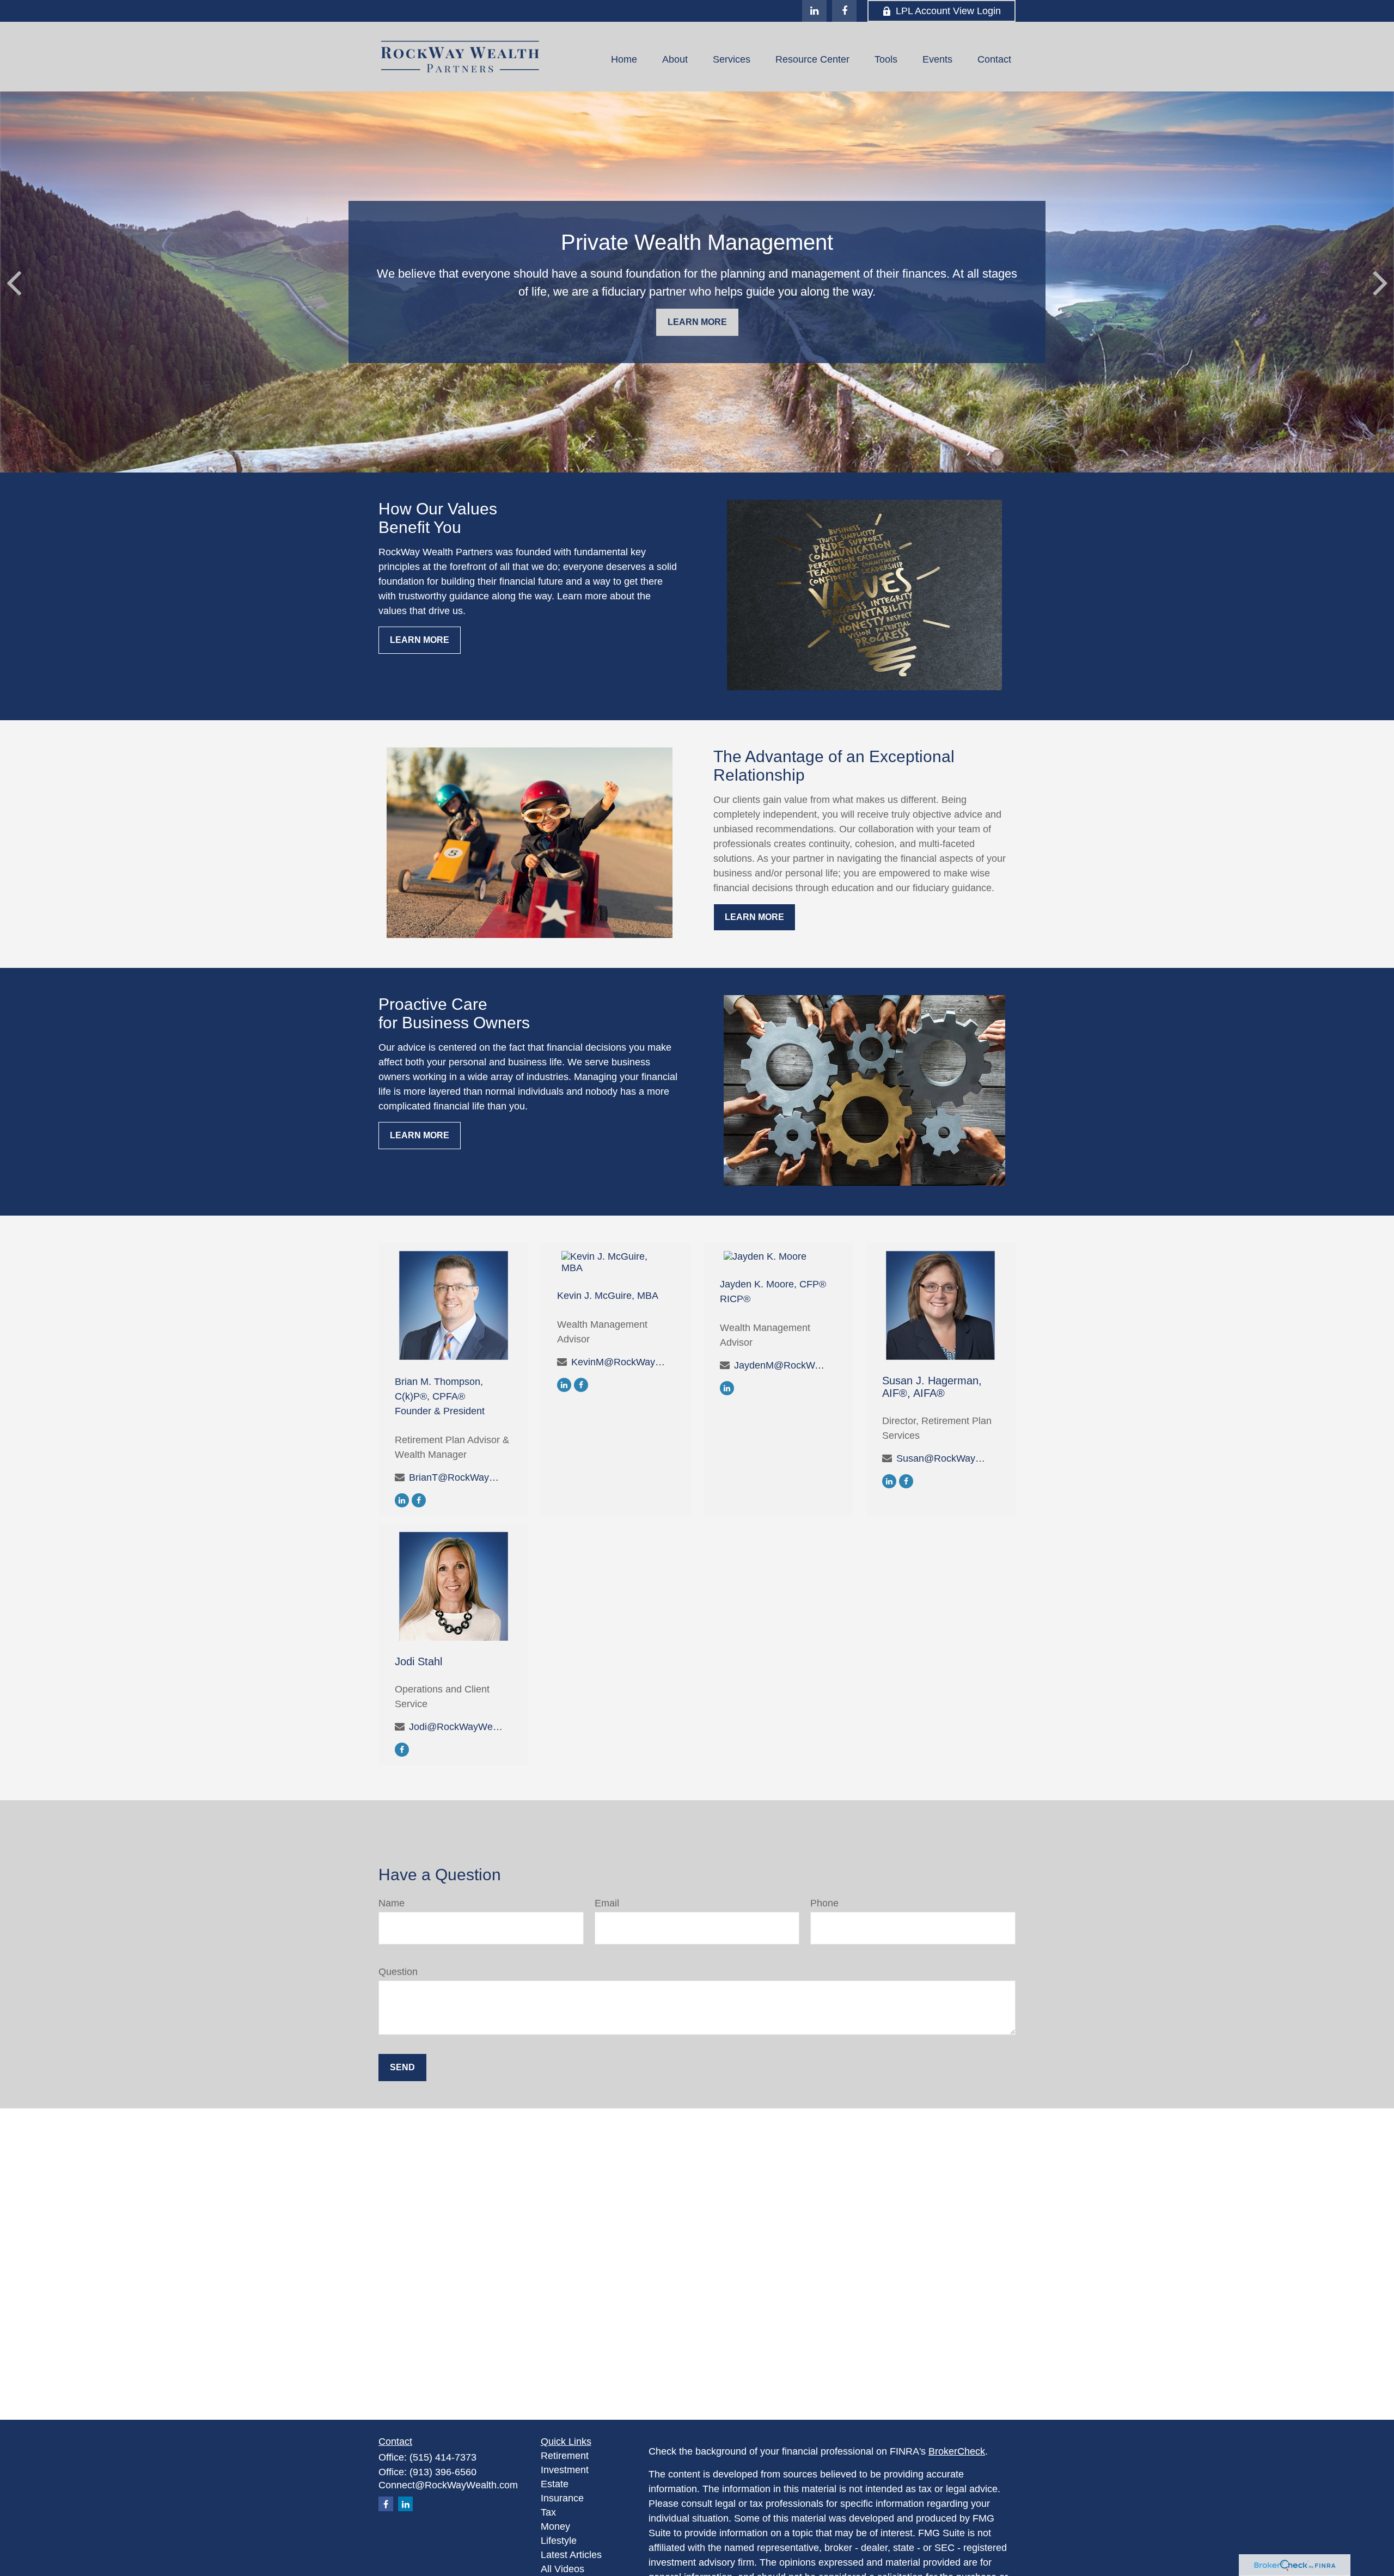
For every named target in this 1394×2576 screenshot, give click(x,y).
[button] (624, 59)
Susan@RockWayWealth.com (944, 1458)
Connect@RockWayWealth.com (448, 2485)
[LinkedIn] (814, 11)
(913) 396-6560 (443, 2472)
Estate (555, 2484)
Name (392, 1903)
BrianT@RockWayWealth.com (457, 1477)
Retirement (565, 2456)
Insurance (562, 2498)
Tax (548, 2512)
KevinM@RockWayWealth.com (619, 1362)
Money (555, 2526)
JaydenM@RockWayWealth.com (782, 1365)
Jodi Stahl (418, 1661)
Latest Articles (571, 2555)
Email (607, 1903)
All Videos (563, 2569)
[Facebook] (844, 11)
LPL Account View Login (948, 11)
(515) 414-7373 (443, 2457)
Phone (824, 1903)
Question (398, 1972)
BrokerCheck (957, 2451)
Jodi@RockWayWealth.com (457, 1727)
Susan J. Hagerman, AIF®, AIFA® (932, 1387)
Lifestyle (559, 2541)
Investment (565, 2470)
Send (402, 2067)
